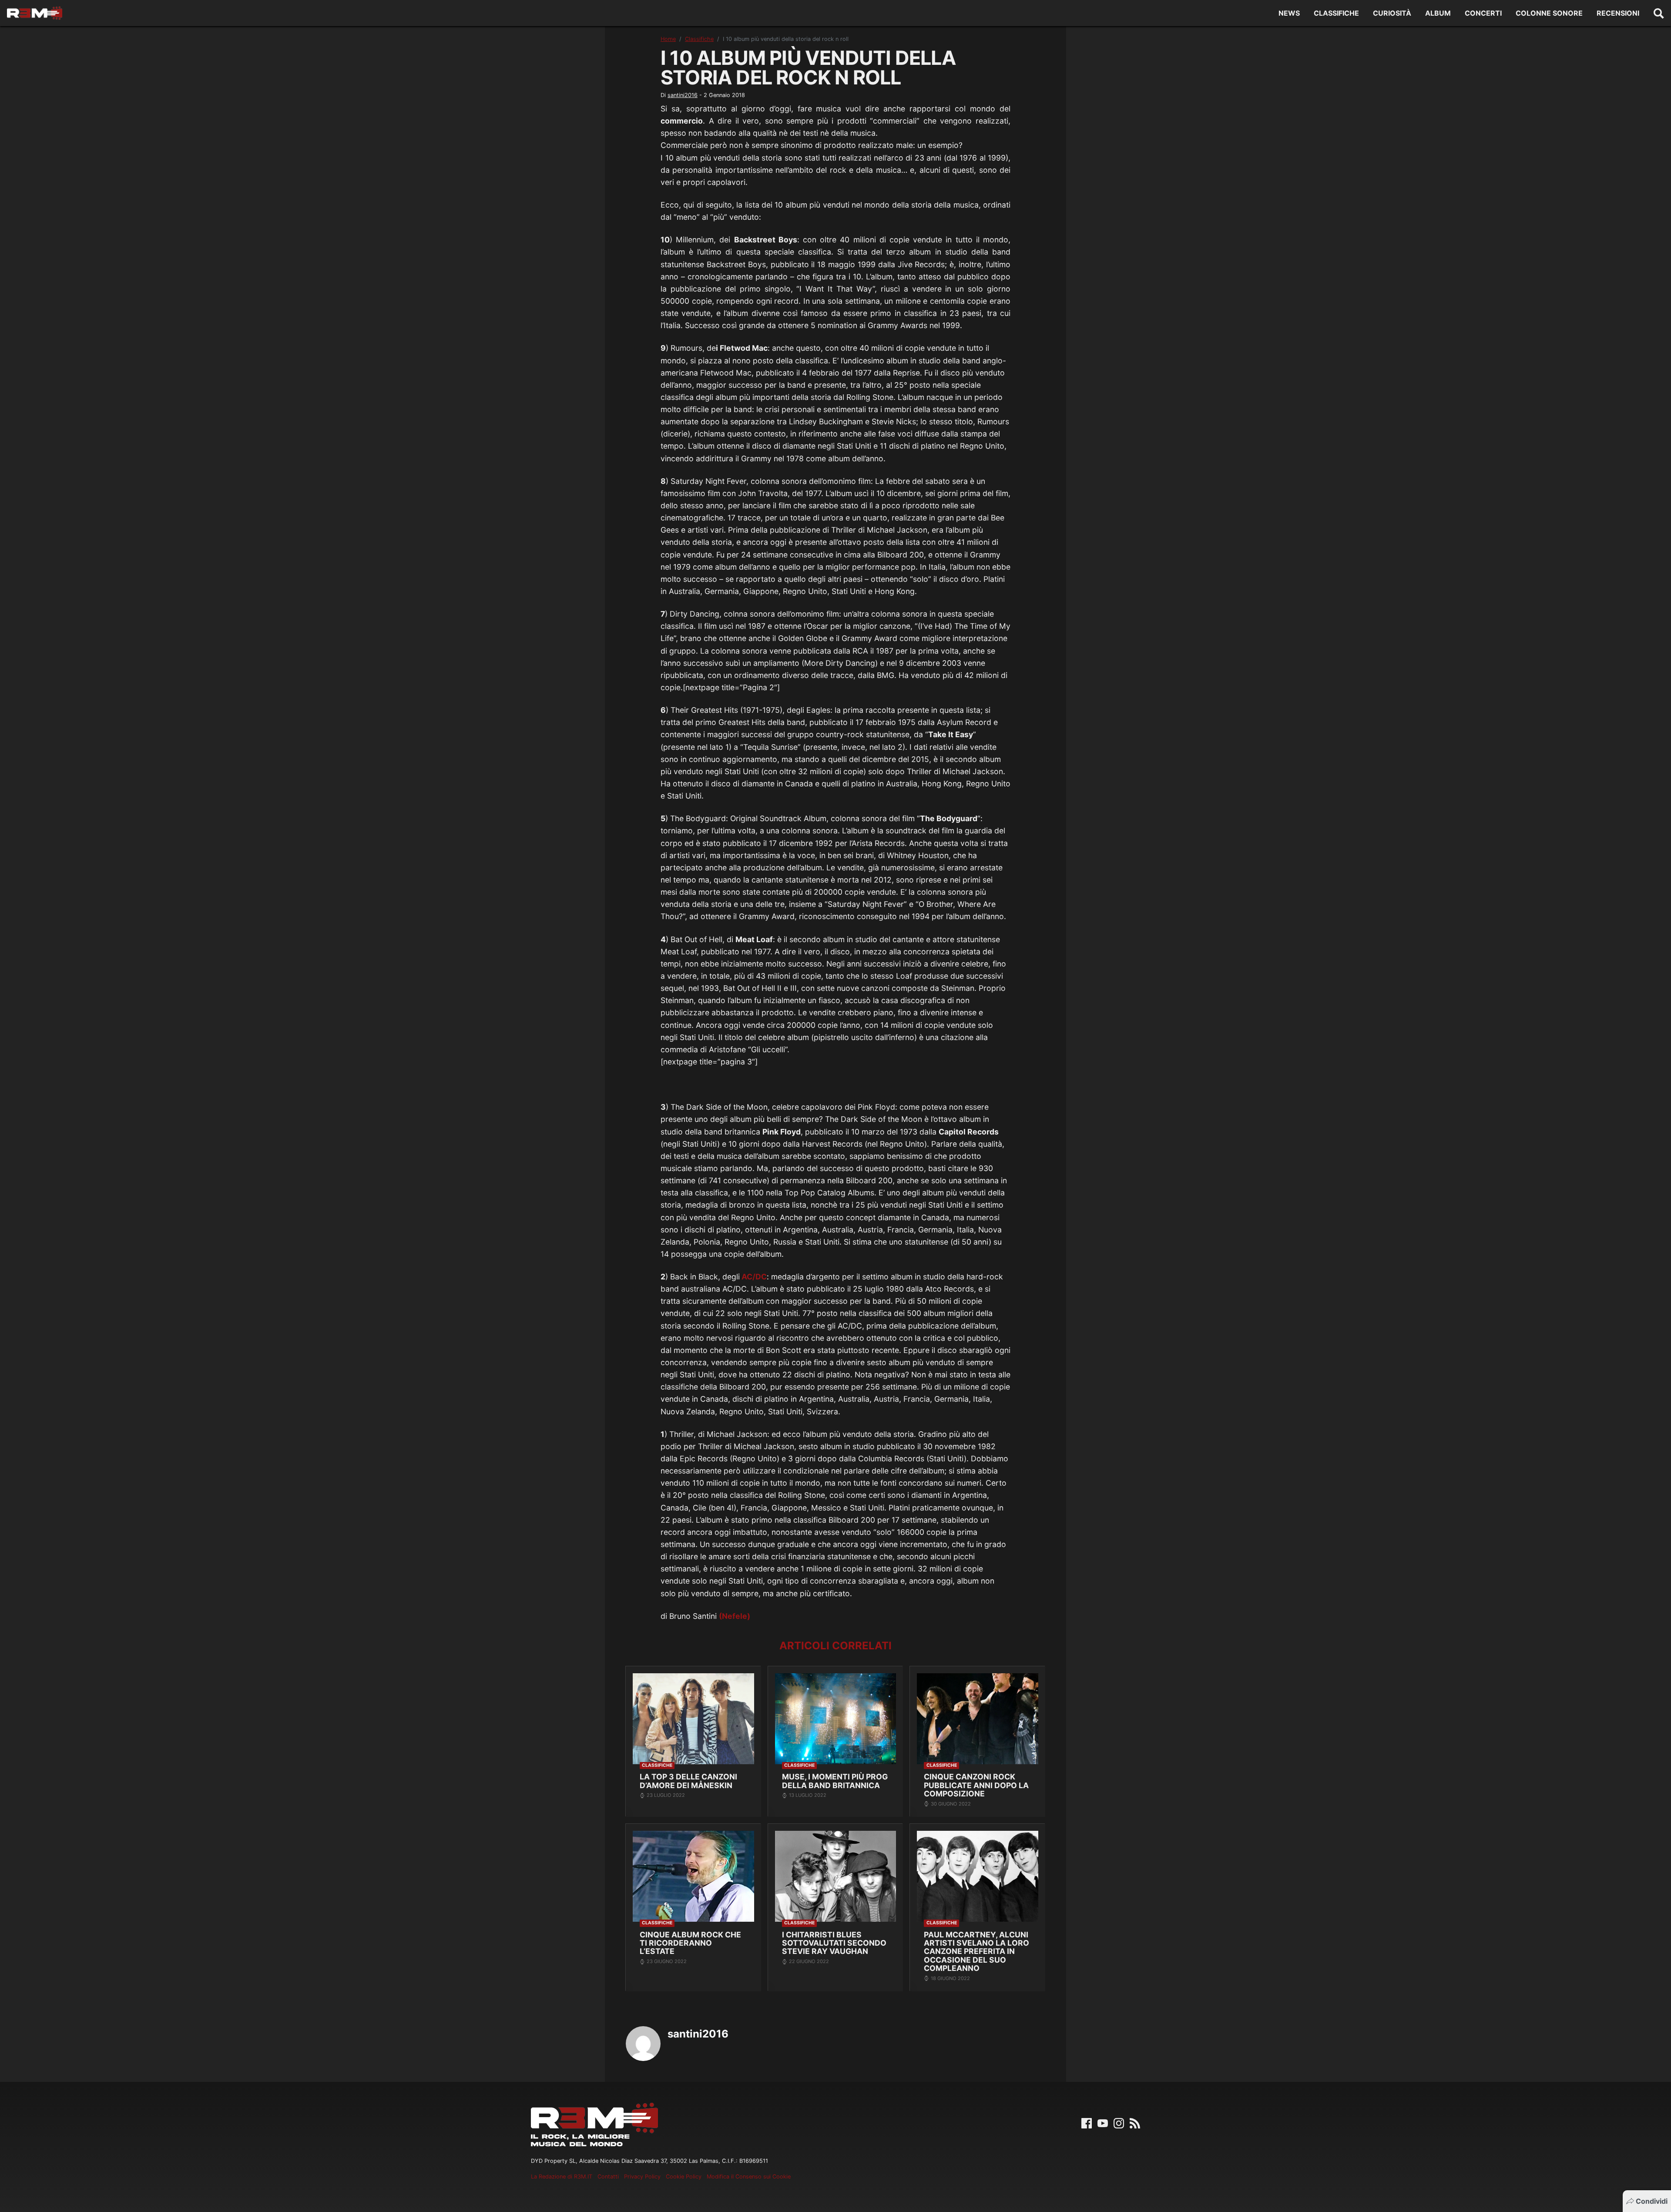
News (1289, 13)
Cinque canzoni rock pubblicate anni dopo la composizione (976, 1785)
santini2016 (683, 95)
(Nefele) (735, 1616)
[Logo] (35, 13)
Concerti (1483, 13)
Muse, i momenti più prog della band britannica (835, 1781)
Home (668, 39)
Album (1438, 13)
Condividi (1652, 2201)
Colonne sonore (1549, 13)
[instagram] (1119, 2123)
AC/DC (753, 1277)
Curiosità (1392, 13)
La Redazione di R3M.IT (562, 2177)
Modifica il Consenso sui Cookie (749, 2177)
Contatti (608, 2177)
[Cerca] (1659, 13)
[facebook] (1087, 2123)
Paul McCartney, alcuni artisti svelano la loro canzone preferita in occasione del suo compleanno (976, 1952)
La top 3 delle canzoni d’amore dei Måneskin (688, 1781)
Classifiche (1336, 13)
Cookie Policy (684, 2177)
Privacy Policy (642, 2177)
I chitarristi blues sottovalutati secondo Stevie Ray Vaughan (834, 1943)
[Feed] (1135, 2123)
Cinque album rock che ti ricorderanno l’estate (690, 1943)
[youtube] (1103, 2123)
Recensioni (1618, 13)
